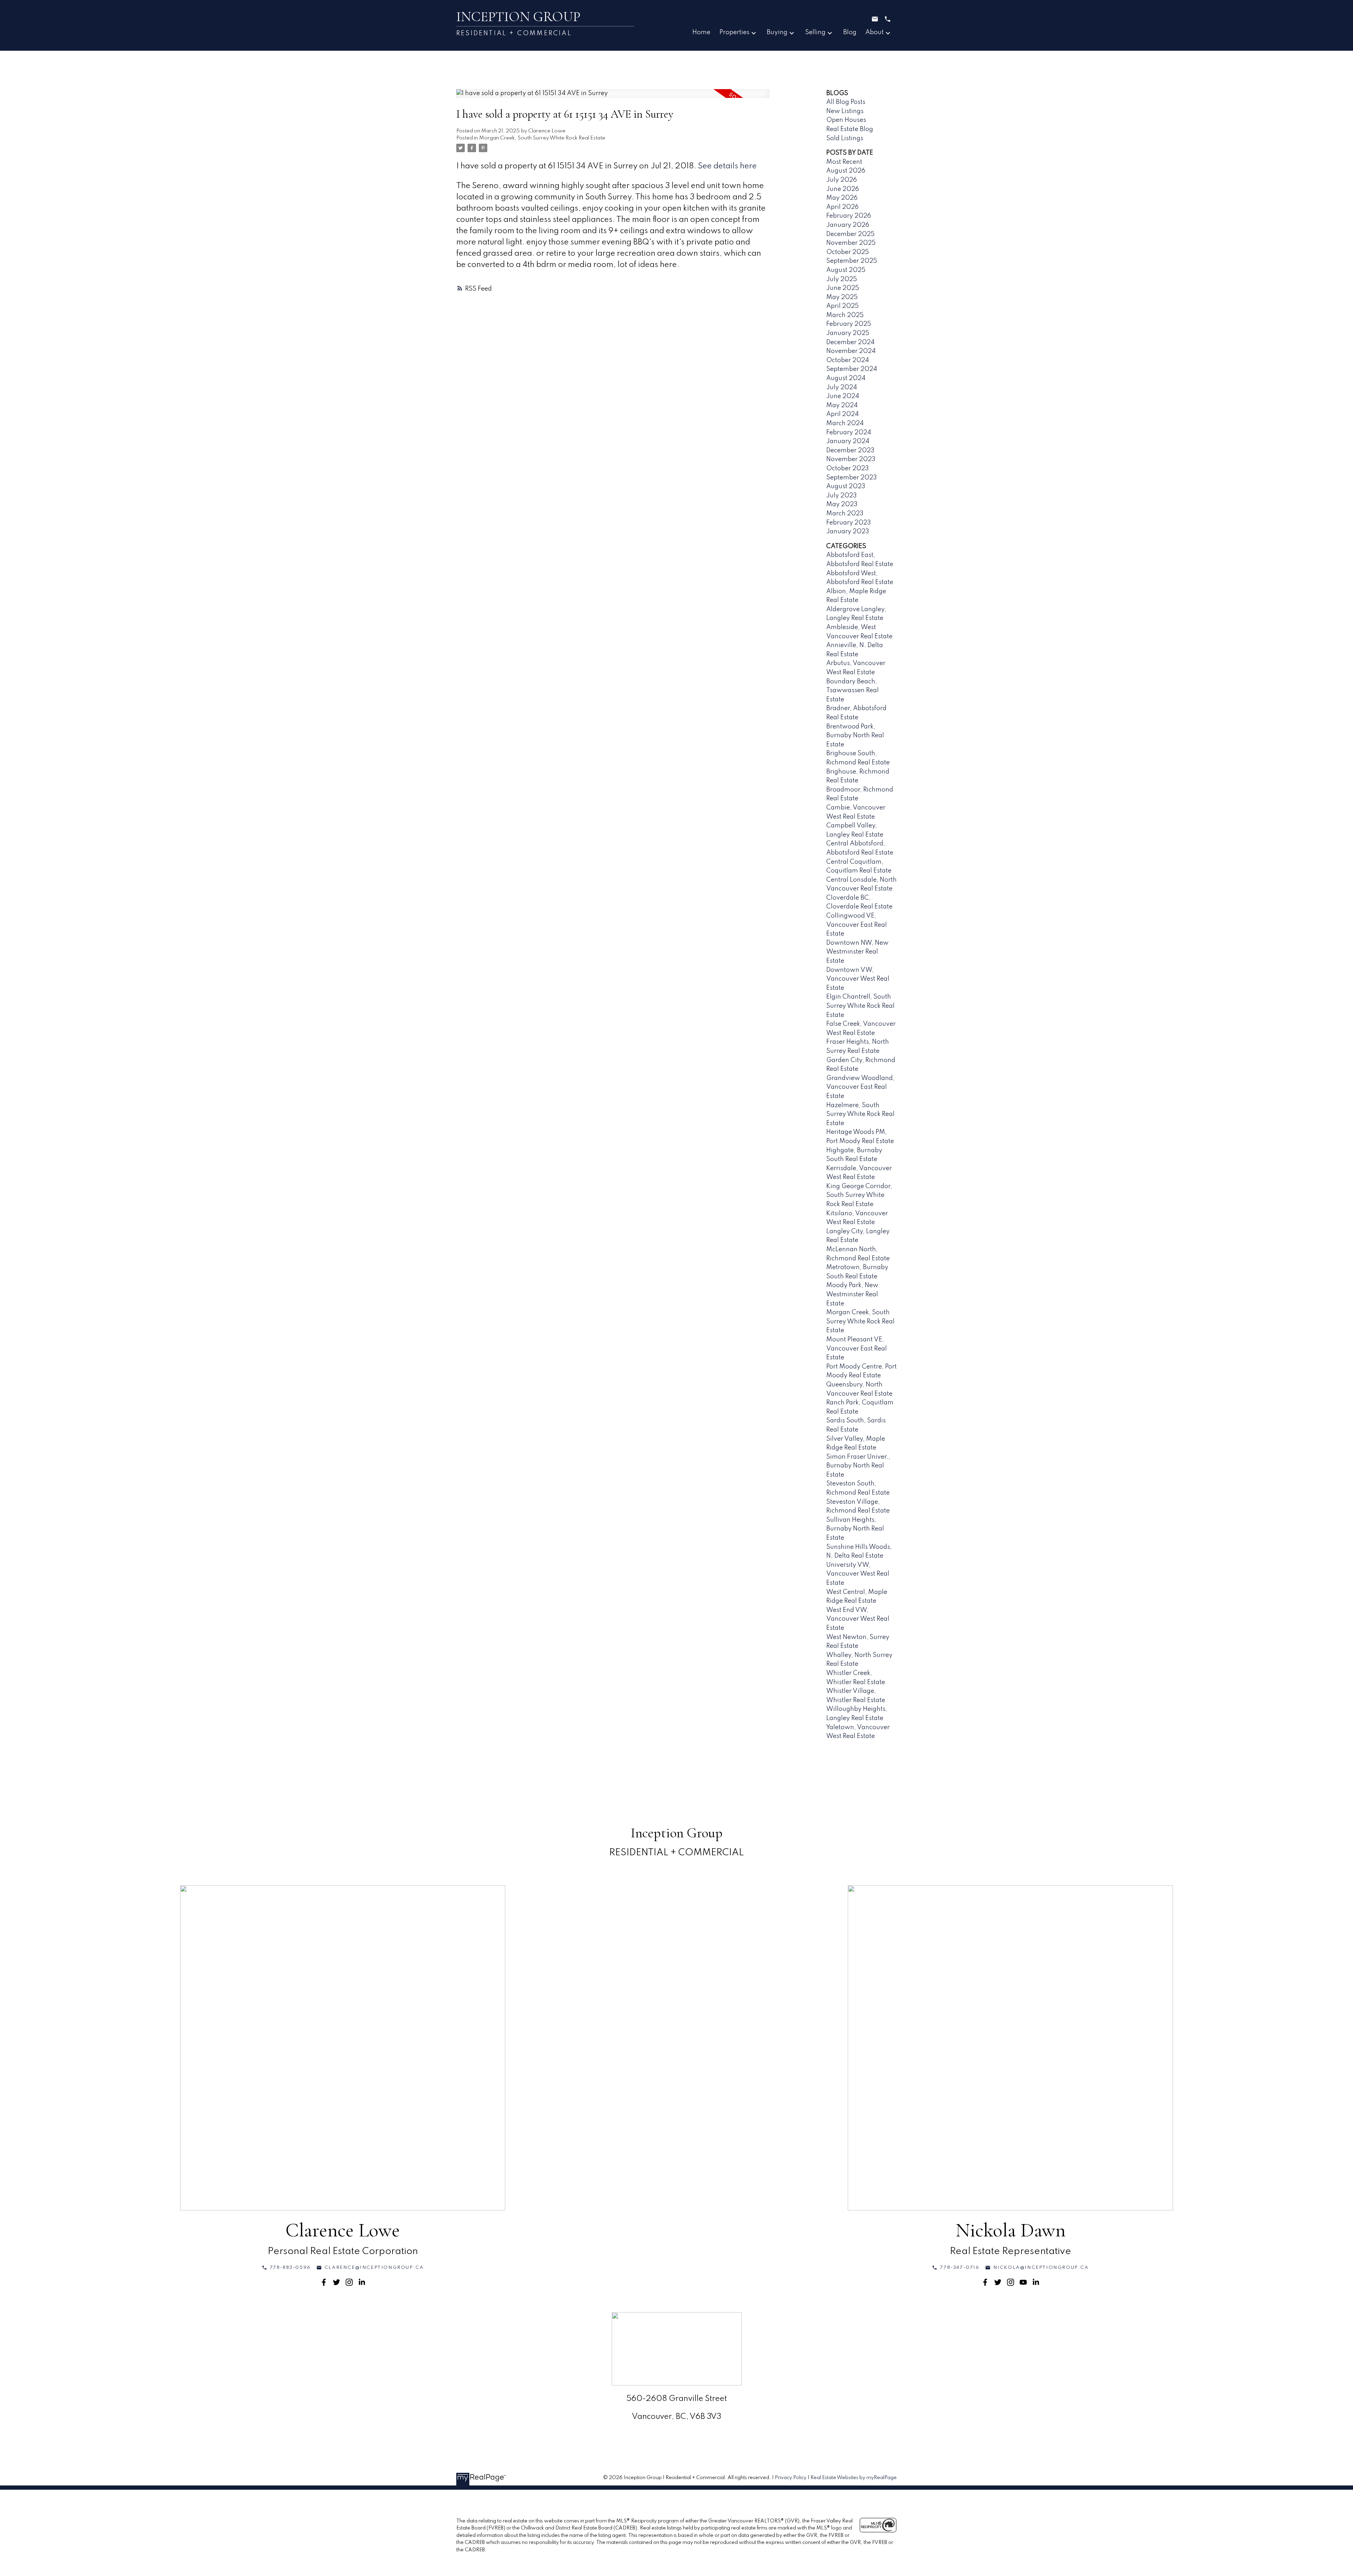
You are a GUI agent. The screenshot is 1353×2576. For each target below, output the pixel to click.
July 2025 (842, 279)
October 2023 (848, 468)
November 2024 (851, 351)
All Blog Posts (846, 102)
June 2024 (843, 396)
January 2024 (848, 441)
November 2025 (851, 243)
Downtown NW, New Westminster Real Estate (857, 952)
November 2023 (851, 459)
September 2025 (852, 261)
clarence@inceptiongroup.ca (374, 2268)
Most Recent (844, 162)
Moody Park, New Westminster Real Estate (852, 1294)
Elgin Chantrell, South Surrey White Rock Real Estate (860, 1006)
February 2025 (849, 324)
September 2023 (852, 478)
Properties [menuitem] (734, 32)
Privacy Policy (791, 2478)
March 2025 (845, 315)
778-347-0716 (960, 2268)
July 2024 (842, 387)
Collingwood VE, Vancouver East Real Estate (857, 925)
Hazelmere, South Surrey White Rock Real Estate (860, 1114)
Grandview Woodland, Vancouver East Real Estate (860, 1087)
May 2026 (842, 198)
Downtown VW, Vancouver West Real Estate (858, 979)
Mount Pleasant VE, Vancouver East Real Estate (857, 1349)
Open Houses (846, 120)
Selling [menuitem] (815, 32)
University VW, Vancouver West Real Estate (858, 1574)
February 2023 (849, 523)
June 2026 (843, 189)
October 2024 (848, 360)
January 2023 (848, 532)
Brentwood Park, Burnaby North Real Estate (855, 736)
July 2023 (842, 496)
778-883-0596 (290, 2268)
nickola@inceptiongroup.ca (1041, 2268)
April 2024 (842, 414)
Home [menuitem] (701, 32)
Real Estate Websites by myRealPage (854, 2478)
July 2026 (842, 180)
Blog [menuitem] (850, 32)
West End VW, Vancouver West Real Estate (858, 1619)
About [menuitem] (875, 32)
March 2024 (845, 423)
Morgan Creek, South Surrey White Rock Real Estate (542, 138)
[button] (286, 2268)
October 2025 (848, 252)
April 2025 (842, 306)
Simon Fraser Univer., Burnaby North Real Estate (858, 1466)
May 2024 (842, 405)
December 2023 (850, 451)
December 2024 (850, 342)
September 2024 (852, 369)
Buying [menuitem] (777, 32)
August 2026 (846, 171)
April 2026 (842, 207)
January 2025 (848, 333)
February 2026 (849, 216)
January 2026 (848, 225)
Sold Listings (845, 138)
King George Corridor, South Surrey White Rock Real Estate (859, 1195)
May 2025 (842, 297)
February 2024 (849, 433)
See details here (727, 166)
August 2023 (846, 486)
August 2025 (846, 270)
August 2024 (846, 378)
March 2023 (845, 514)
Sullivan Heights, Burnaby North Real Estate (855, 1529)
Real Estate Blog (850, 129)
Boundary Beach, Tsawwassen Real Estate (852, 691)
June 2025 (843, 288)
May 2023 (842, 504)
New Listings (845, 111)
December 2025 (850, 234)
